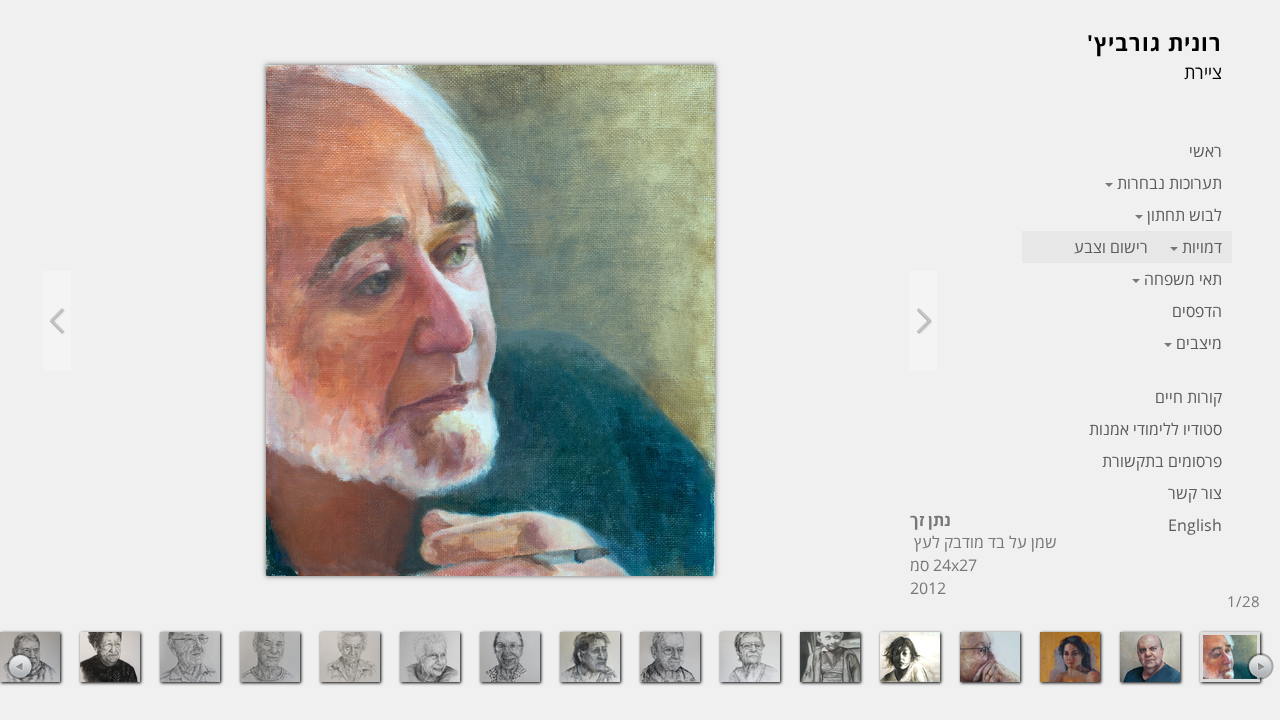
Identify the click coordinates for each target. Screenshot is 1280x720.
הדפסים (1197, 311)
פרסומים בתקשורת (1162, 461)
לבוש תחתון (1184, 215)
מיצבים (1199, 343)
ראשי (1205, 151)
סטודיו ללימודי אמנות (1155, 429)
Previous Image (57, 321)
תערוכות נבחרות (1169, 183)
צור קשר (1195, 493)
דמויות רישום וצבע (1148, 247)
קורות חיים (1188, 397)
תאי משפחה (1183, 279)
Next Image (923, 321)
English (1195, 525)
